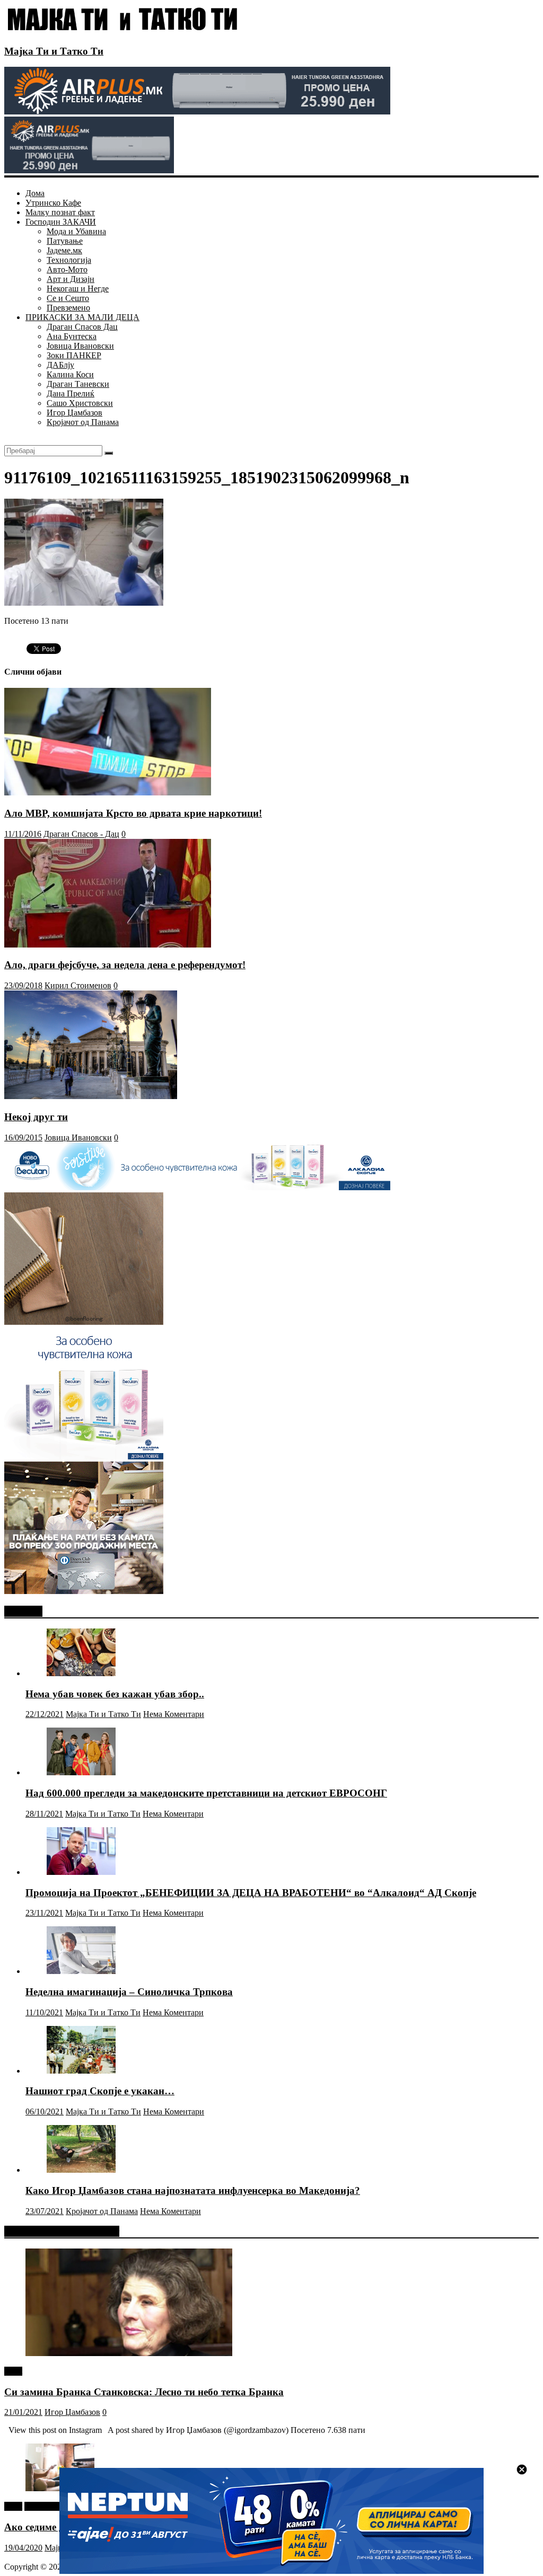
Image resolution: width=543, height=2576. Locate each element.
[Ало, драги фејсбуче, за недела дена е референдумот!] (108, 945)
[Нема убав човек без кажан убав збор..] (81, 1673)
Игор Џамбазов (75, 413)
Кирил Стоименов (78, 985)
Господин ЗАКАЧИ (61, 222)
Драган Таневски (78, 384)
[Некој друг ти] (91, 1096)
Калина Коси (70, 374)
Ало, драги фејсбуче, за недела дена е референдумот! (125, 965)
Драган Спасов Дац (82, 327)
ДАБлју (60, 365)
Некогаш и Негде (78, 289)
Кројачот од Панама (83, 422)
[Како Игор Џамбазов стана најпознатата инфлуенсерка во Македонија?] (81, 2170)
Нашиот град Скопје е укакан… (100, 2091)
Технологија (69, 260)
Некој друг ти (36, 1117)
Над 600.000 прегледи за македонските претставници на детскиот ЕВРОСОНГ (206, 1793)
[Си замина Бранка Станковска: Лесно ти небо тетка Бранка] (129, 2353)
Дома (35, 193)
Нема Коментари (174, 1714)
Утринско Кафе (53, 203)
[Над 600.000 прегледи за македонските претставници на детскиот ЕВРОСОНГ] (81, 1772)
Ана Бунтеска (72, 336)
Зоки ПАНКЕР (74, 355)
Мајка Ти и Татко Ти (54, 51)
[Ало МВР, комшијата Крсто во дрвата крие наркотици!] (108, 793)
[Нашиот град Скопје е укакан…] (81, 2071)
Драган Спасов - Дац (81, 834)
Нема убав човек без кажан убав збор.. (115, 1694)
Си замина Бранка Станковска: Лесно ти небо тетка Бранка (144, 2392)
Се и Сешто (68, 298)
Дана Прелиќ (71, 393)
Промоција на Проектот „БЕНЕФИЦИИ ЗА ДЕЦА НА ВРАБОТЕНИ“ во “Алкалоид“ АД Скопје (251, 1893)
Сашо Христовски (80, 403)
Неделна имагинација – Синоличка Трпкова (129, 1992)
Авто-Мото (67, 269)
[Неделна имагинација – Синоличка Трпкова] (81, 1971)
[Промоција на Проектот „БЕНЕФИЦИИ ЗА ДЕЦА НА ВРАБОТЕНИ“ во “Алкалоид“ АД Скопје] (81, 1872)
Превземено (68, 308)
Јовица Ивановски (80, 346)
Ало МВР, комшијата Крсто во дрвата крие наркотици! (133, 813)
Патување (65, 241)
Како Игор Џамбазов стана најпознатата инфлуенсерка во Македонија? (193, 2190)
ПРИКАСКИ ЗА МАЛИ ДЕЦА (82, 317)
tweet (13, 2371)
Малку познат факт (60, 212)
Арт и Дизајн (71, 279)
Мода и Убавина (76, 231)
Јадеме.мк (64, 250)
